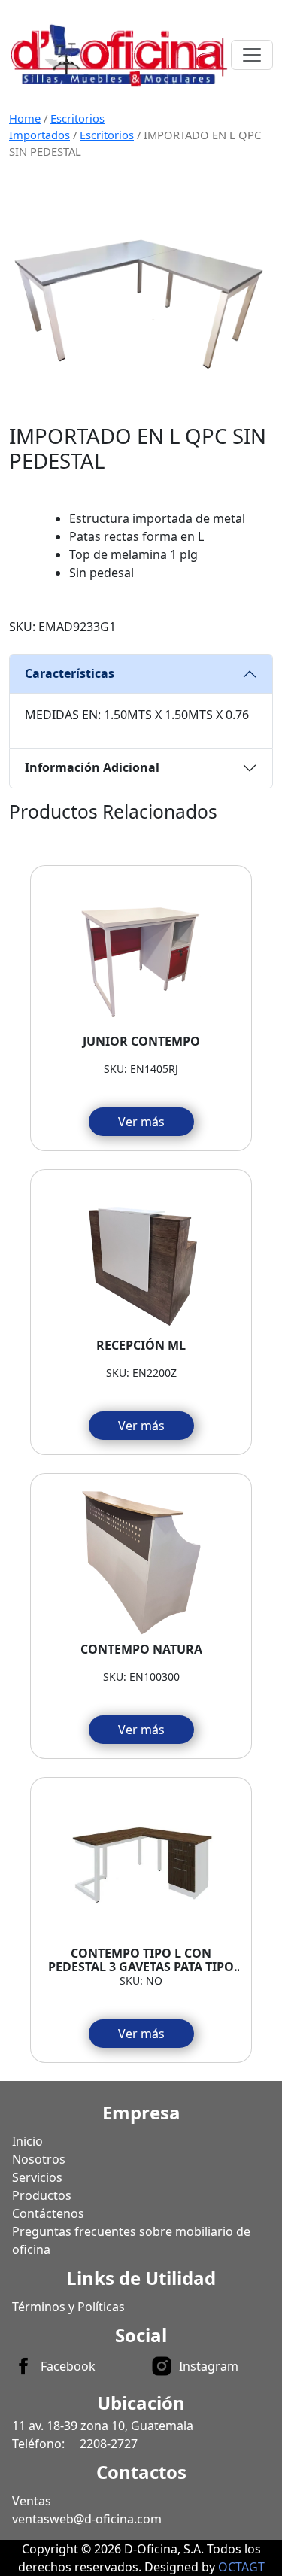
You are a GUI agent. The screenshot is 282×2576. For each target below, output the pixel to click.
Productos (42, 2195)
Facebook (68, 2366)
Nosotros (39, 2159)
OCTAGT (241, 2567)
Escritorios (107, 135)
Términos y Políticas (68, 2307)
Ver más (141, 1122)
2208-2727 (109, 2444)
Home (25, 118)
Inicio (27, 2141)
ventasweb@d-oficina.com (87, 2519)
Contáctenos (48, 2213)
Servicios (37, 2177)
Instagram (209, 2366)
